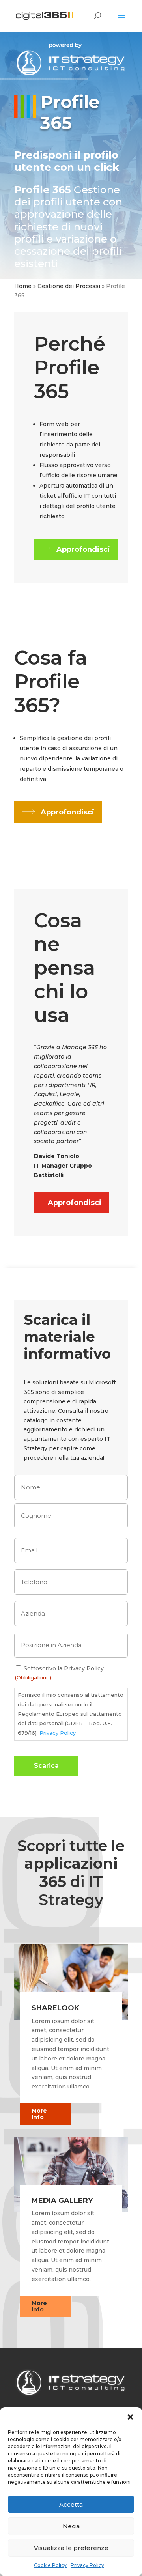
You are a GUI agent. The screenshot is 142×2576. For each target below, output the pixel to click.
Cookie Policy (50, 2565)
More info (39, 2114)
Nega (71, 2526)
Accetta (71, 2504)
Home (23, 286)
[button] (130, 2417)
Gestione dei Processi (69, 286)
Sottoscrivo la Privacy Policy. (64, 1668)
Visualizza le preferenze (71, 2548)
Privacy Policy (87, 2565)
